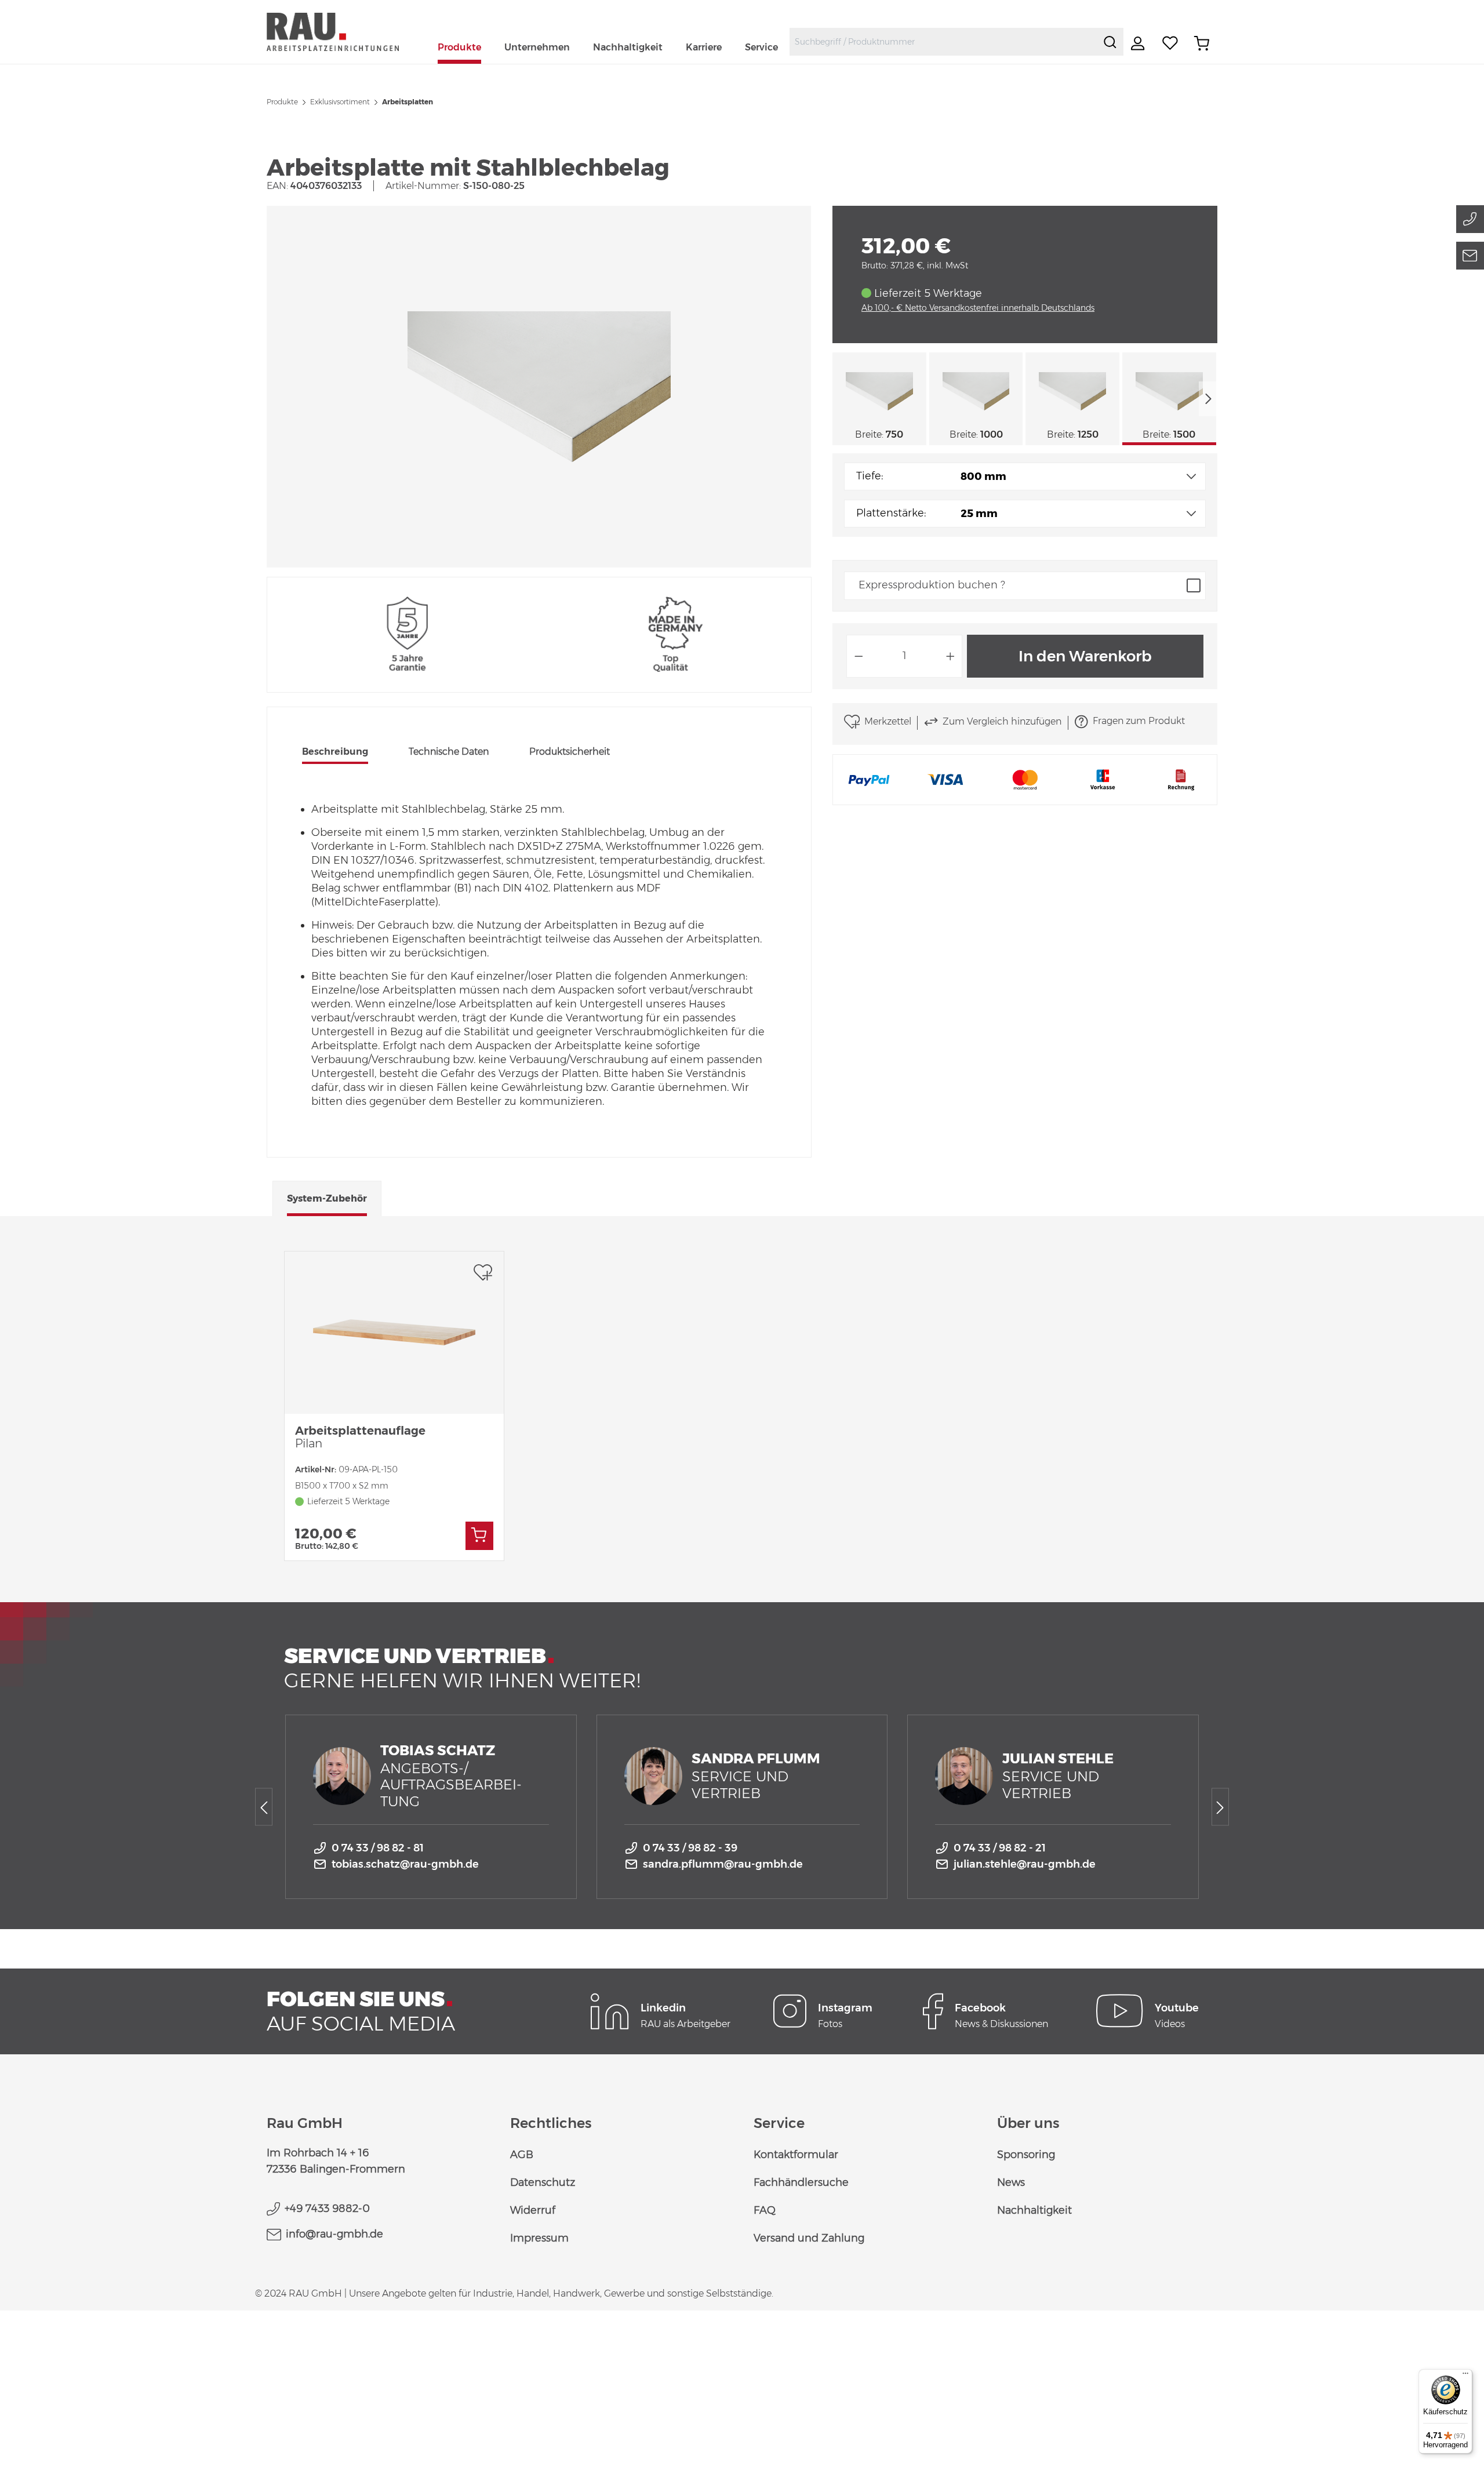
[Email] (1470, 256)
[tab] (335, 753)
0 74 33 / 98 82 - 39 (690, 1848)
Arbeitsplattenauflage (360, 1437)
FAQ (765, 2210)
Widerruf (533, 2210)
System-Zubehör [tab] (327, 1198)
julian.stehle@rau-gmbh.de (1025, 1864)
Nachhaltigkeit (1034, 2210)
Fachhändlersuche (801, 2182)
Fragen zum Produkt (1139, 721)
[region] (539, 387)
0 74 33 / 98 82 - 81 (378, 1848)
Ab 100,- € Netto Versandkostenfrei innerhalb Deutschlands (978, 308)
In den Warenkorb (1085, 656)
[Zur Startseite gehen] (346, 32)
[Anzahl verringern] (859, 656)
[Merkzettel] (1170, 43)
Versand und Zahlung (809, 2238)
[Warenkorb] (1202, 43)
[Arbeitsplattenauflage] (394, 1333)
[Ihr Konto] (1139, 43)
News (1011, 2182)
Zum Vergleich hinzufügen (1002, 721)
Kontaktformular (796, 2155)
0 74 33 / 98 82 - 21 (1000, 1848)
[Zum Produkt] (479, 1536)
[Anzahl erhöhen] (951, 656)
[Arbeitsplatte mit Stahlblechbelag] (539, 387)
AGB (522, 2155)
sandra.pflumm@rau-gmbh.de (723, 1864)
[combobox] (943, 42)
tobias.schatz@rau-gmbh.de (405, 1864)
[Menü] (1465, 2376)
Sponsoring (1026, 2155)
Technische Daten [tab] (449, 752)
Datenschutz (543, 2182)
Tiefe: (870, 476)
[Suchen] (1110, 42)
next (1208, 399)
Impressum (539, 2238)
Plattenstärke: (891, 513)
